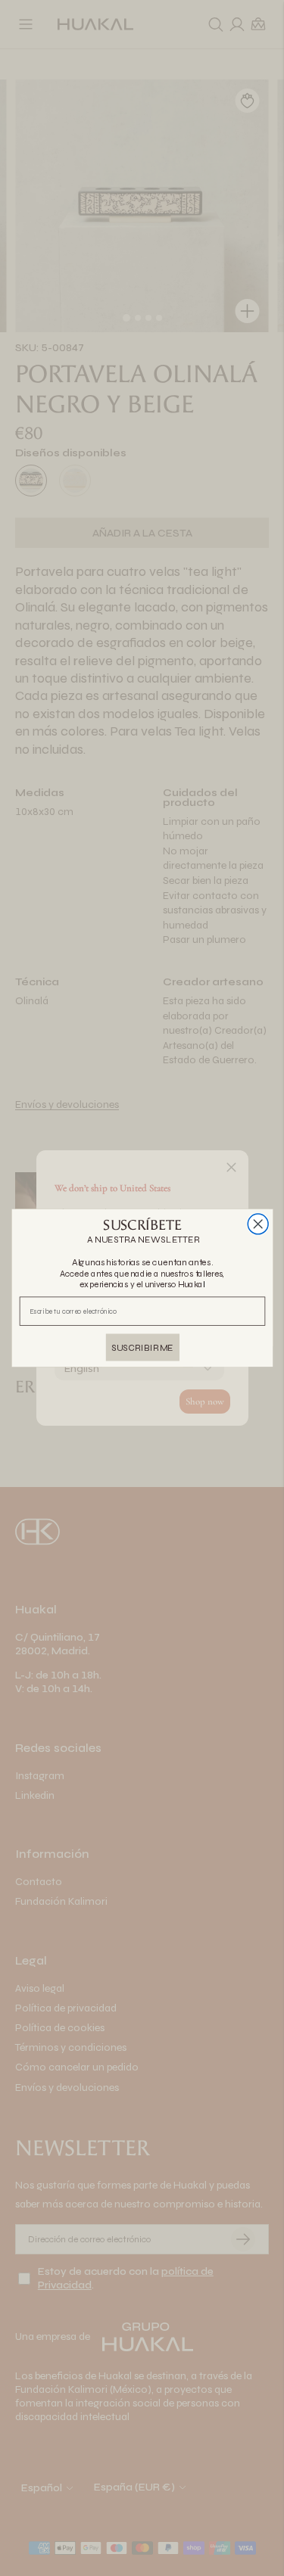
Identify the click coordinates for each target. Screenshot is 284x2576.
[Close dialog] (258, 1224)
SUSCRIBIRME (142, 1347)
